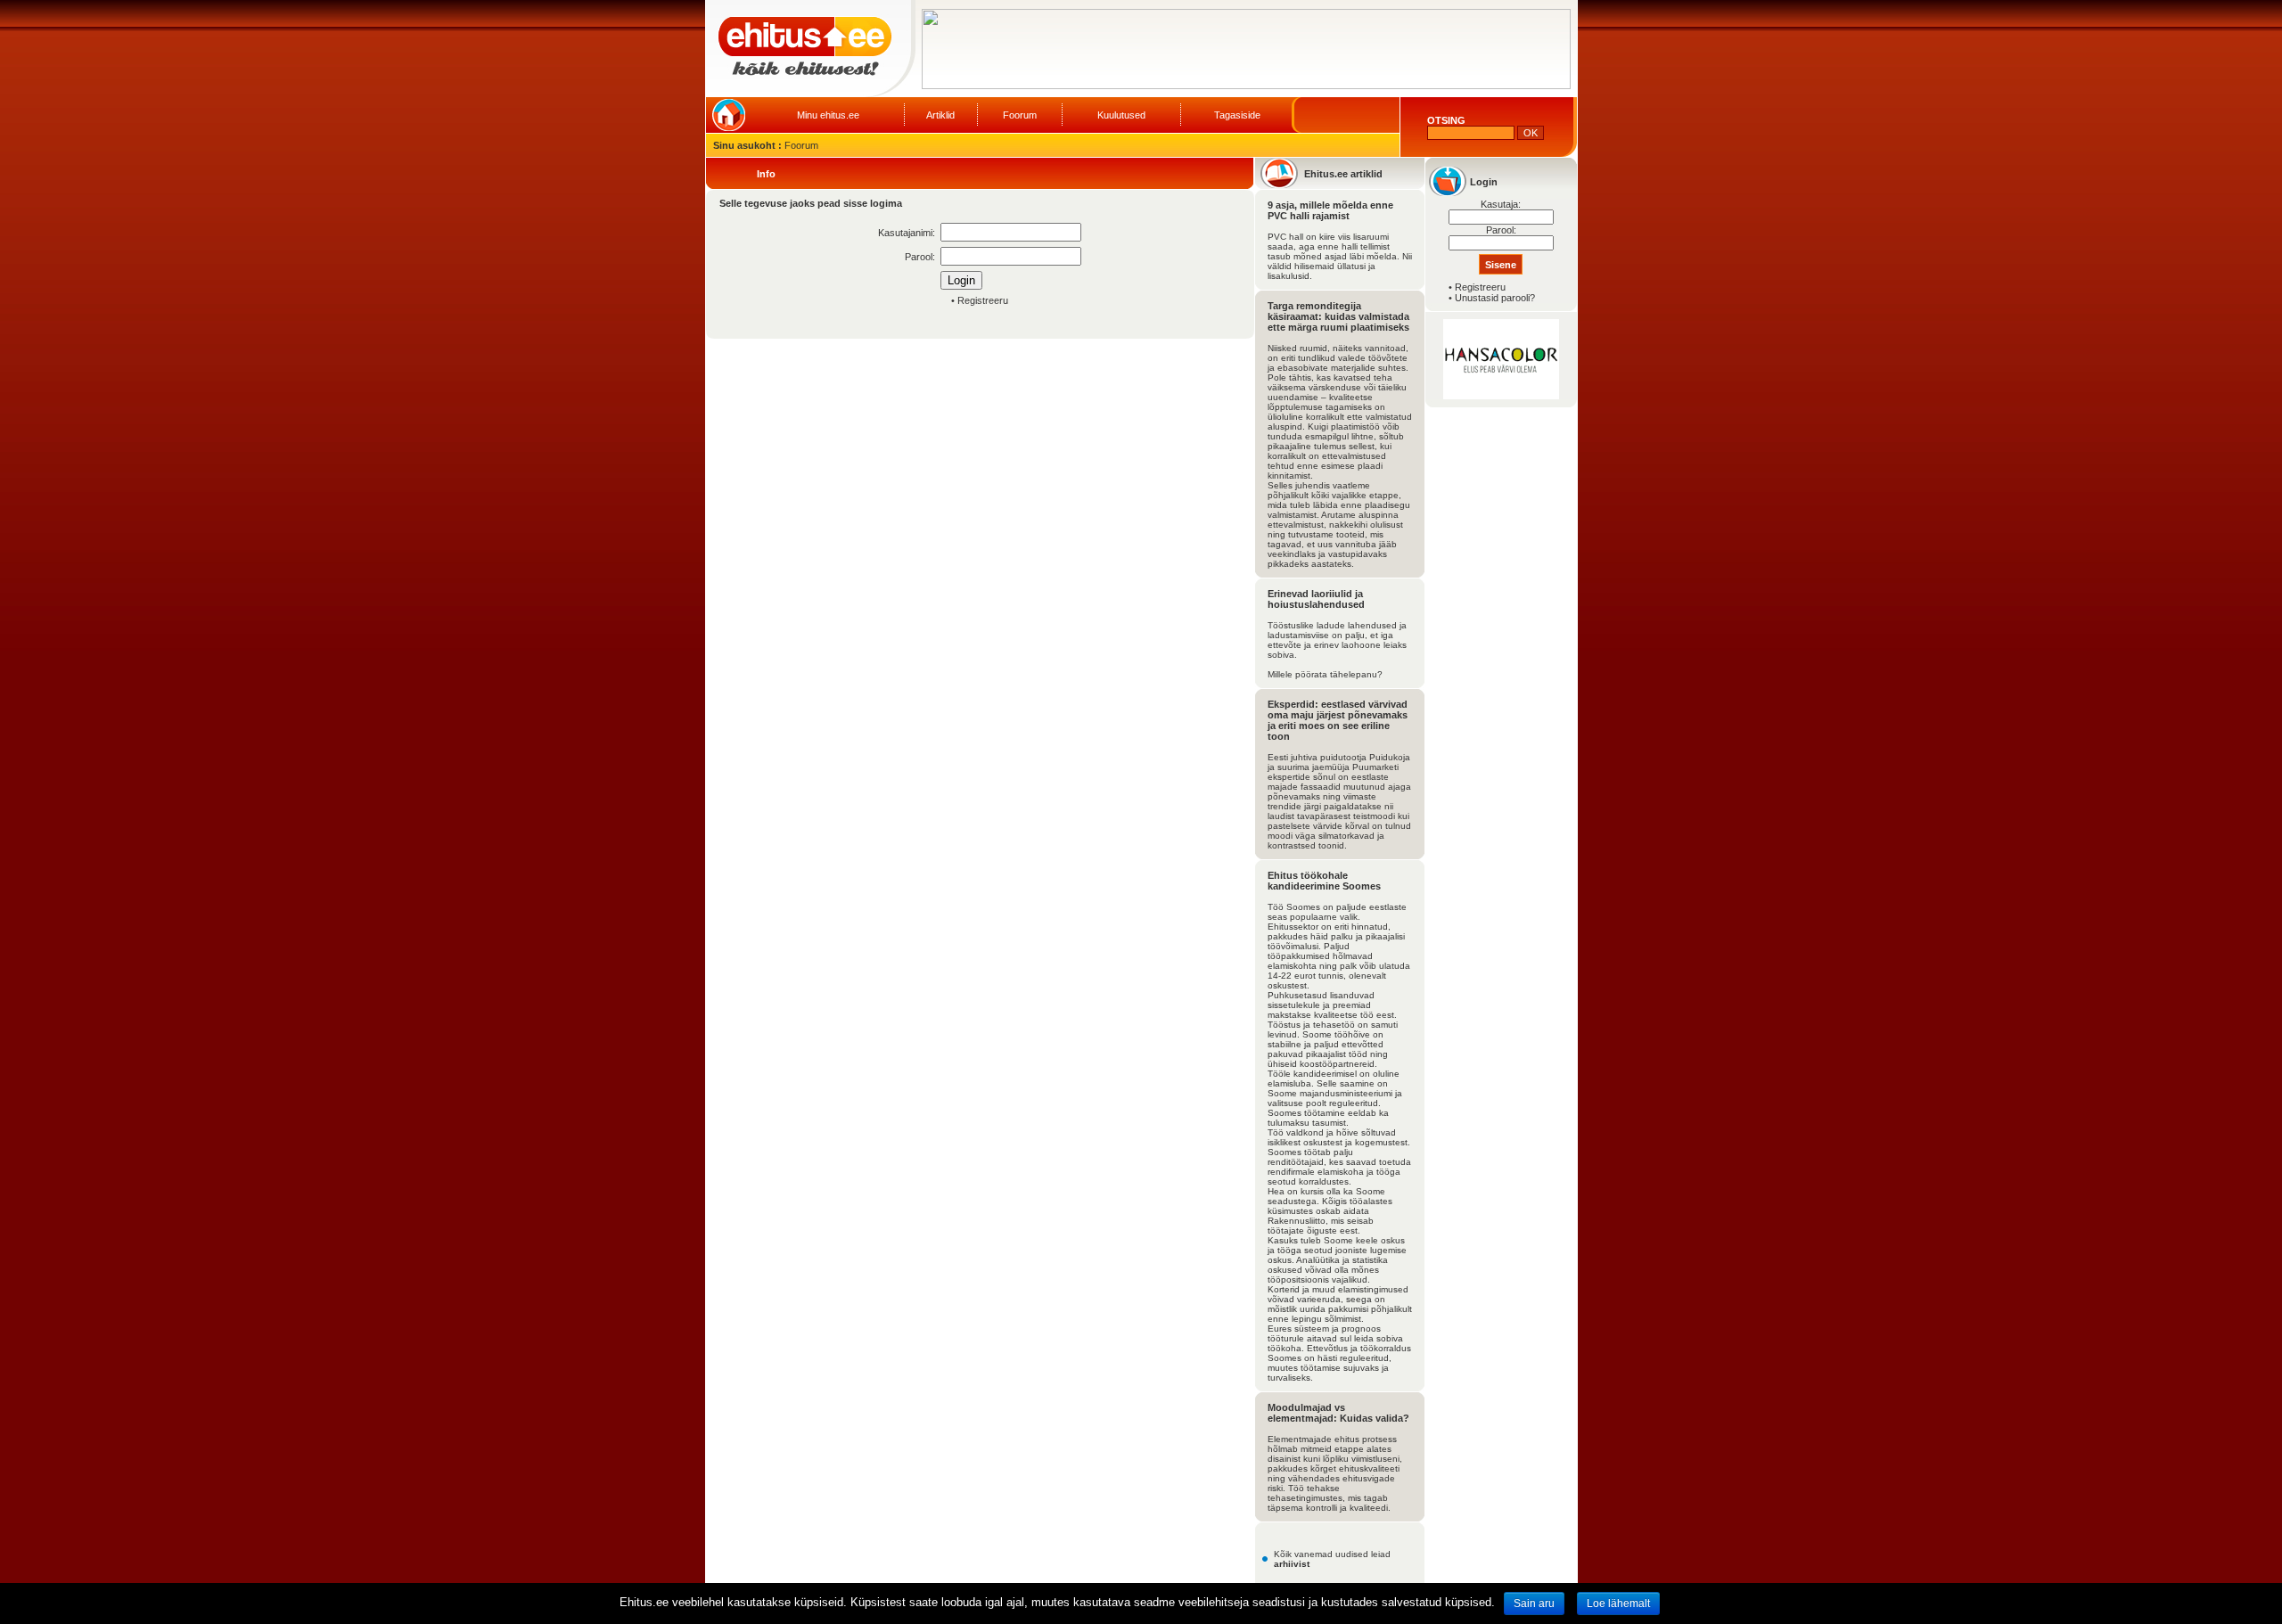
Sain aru (1534, 1603)
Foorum (1020, 115)
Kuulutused (1121, 115)
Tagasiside (1237, 115)
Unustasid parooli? (1495, 298)
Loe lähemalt (1618, 1603)
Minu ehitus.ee (828, 115)
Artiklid (940, 115)
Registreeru (983, 300)
